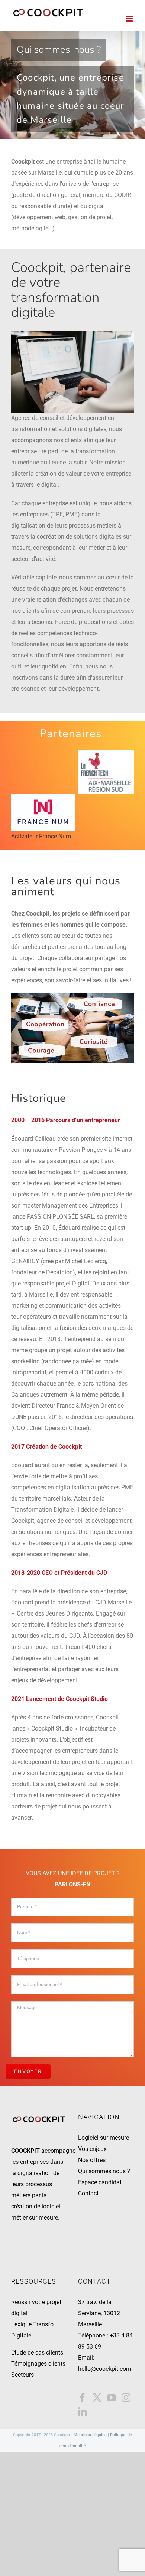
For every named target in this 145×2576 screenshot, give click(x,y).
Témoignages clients (38, 2364)
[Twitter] (97, 2398)
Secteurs (22, 2375)
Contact (88, 2193)
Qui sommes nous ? (104, 2171)
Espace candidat (100, 2182)
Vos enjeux (92, 2149)
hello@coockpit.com (105, 2369)
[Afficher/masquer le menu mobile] (130, 19)
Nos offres (92, 2160)
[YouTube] (112, 2398)
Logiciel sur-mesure (104, 2138)
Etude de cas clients (37, 2352)
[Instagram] (126, 2398)
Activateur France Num (41, 836)
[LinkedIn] (83, 2412)
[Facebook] (83, 2398)
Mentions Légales (90, 2435)
